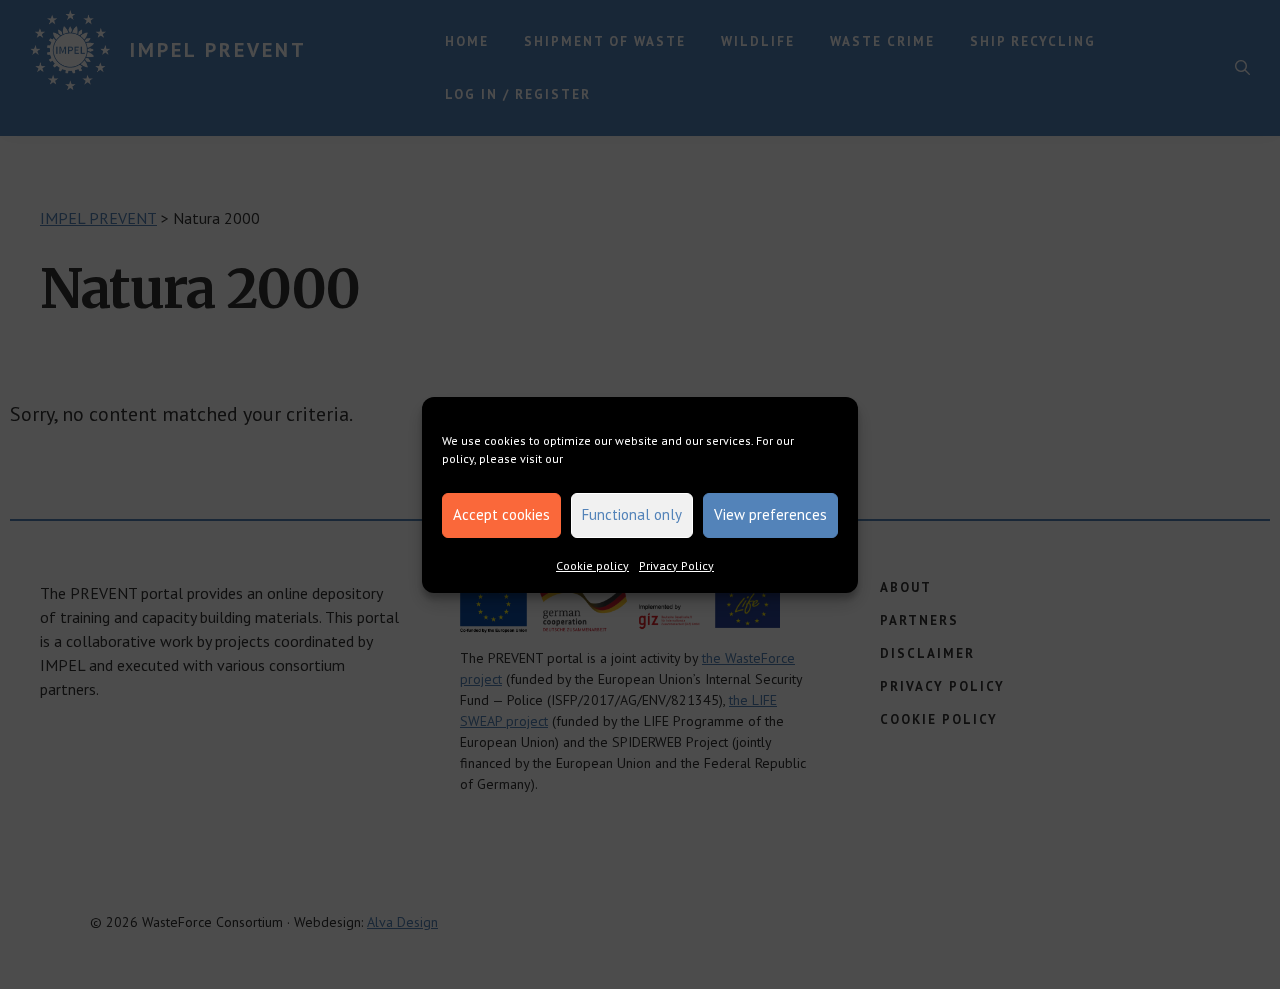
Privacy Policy (676, 565)
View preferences (770, 514)
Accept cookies (501, 514)
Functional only (632, 514)
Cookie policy (592, 565)
